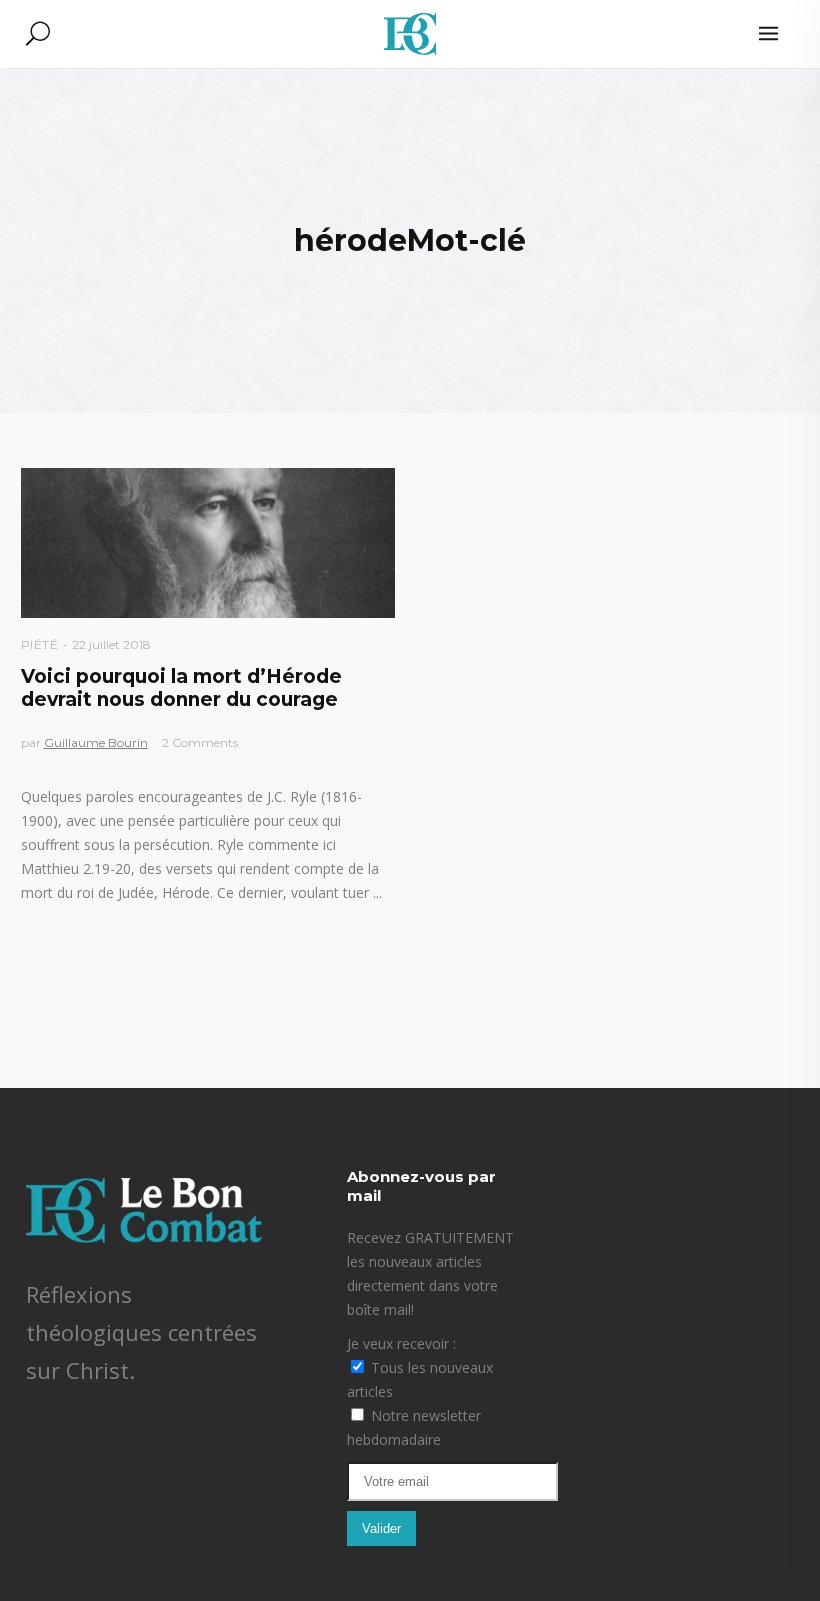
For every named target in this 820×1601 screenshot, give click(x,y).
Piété (40, 644)
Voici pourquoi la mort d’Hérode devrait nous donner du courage (181, 688)
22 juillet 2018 (111, 644)
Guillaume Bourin (96, 742)
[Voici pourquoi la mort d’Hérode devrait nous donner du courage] (208, 543)
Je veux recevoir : (401, 1343)
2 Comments (200, 742)
